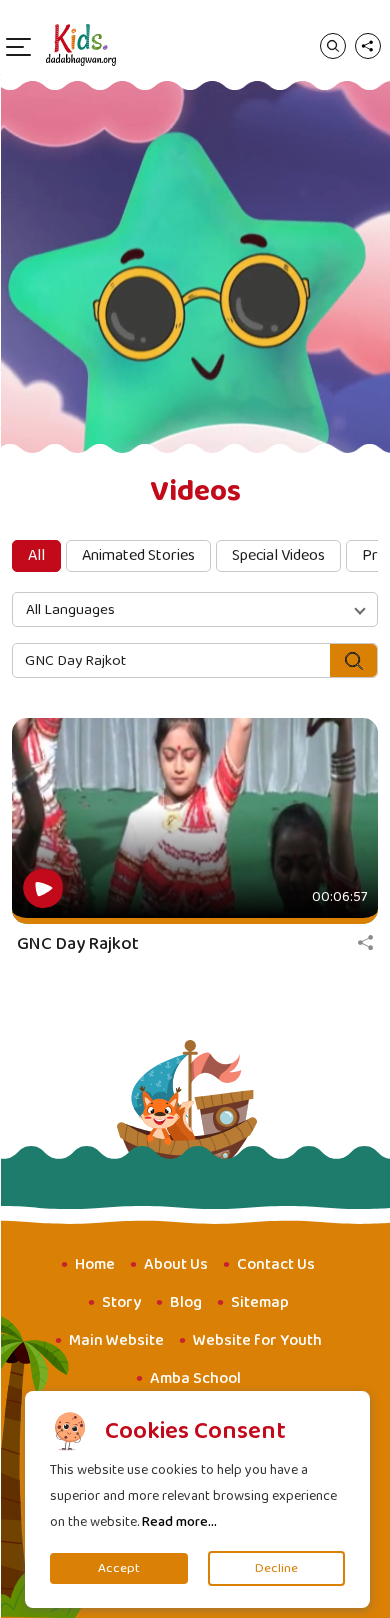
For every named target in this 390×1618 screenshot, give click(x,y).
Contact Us (276, 1264)
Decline (276, 1568)
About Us (176, 1264)
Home (95, 1264)
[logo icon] (81, 45)
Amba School (195, 1378)
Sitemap (260, 1302)
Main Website (116, 1340)
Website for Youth (257, 1340)
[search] (333, 45)
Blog (186, 1302)
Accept (119, 1568)
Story (121, 1302)
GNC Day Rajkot (78, 944)
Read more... (179, 1522)
